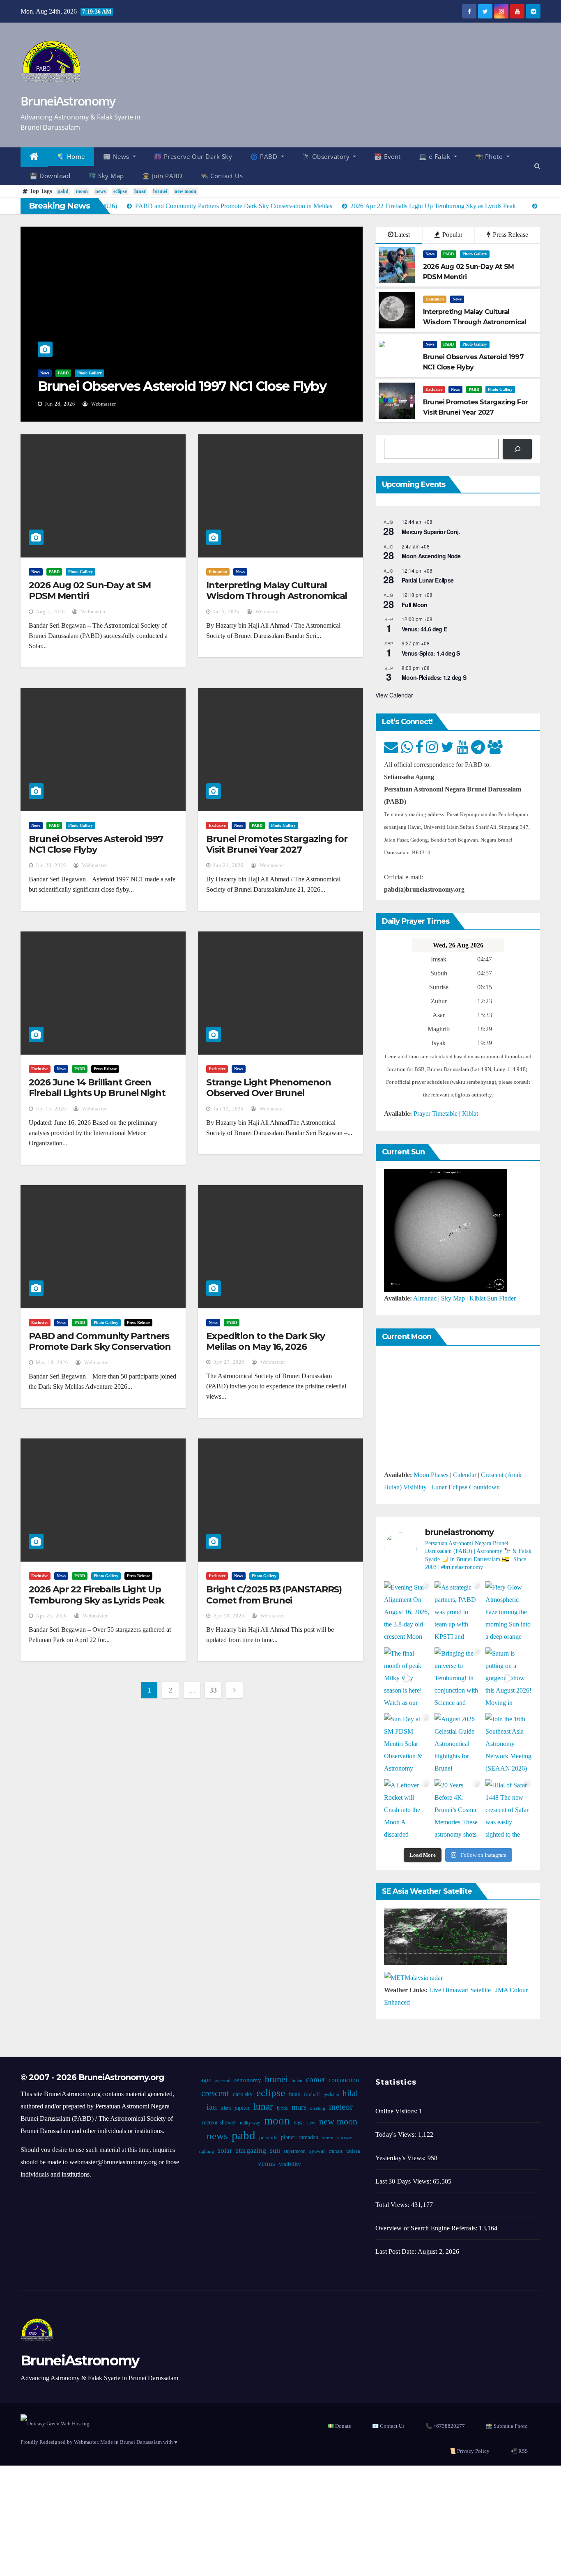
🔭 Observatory (327, 156)
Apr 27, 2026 (229, 1362)
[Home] (34, 157)
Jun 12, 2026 (228, 1109)
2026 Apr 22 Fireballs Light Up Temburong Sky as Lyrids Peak (97, 1595)
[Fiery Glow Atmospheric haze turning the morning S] (509, 1612)
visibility (290, 2164)
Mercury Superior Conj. (431, 532)
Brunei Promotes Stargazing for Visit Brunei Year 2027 (277, 844)
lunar (140, 191)
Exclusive (434, 389)
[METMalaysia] (413, 1977)
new (311, 2123)
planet (288, 2137)
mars (299, 2107)
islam (226, 2108)
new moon (185, 191)
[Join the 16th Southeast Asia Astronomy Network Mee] (509, 1744)
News (45, 373)
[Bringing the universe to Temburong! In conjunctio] (458, 1678)
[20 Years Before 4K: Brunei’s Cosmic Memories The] (458, 1810)
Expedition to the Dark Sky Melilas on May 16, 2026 (265, 1341)
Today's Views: (397, 2134)
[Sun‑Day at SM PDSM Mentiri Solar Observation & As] (407, 1744)
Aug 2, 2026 (50, 612)
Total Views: (393, 2205)
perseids (268, 2138)
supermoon (295, 2151)
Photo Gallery (90, 373)
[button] (537, 166)
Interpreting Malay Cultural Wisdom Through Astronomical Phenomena (277, 596)
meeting (318, 2108)
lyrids (282, 2108)
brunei (160, 191)
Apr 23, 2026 (51, 1616)
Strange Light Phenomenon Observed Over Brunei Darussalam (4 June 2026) (269, 1093)
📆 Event (387, 156)
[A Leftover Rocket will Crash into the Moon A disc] (407, 1810)
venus (267, 2164)
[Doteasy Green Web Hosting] (55, 2423)
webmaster (103, 404)
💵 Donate (339, 2426)
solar (225, 2150)
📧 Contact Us (388, 2426)
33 (213, 1690)
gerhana (331, 2094)
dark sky (243, 2094)
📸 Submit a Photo (507, 2426)
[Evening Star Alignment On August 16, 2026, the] (407, 1612)
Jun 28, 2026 (60, 404)
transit (336, 2151)
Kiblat (470, 1114)
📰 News (117, 156)
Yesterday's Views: (401, 2158)
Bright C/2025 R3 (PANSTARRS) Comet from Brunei (274, 1595)
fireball (312, 2094)
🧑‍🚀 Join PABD (162, 176)
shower (345, 2138)
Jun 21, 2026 (228, 865)
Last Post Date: (397, 2251)
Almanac (425, 1298)
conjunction (344, 2080)
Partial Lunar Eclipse (428, 580)
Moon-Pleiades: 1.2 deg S (434, 677)
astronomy (248, 2080)
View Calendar (394, 695)
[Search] (517, 449)
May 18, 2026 (52, 1363)
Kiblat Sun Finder (493, 1298)
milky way (250, 2123)
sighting (206, 2151)
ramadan (308, 2137)
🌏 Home (71, 156)
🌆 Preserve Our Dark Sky (193, 156)
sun (275, 2150)
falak (294, 2094)
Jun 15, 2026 (51, 1109)
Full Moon (415, 605)
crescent (215, 2093)
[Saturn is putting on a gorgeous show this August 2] (509, 1678)
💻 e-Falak (436, 156)
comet (315, 2079)
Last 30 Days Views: (404, 2181)
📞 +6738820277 (445, 2426)
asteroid (223, 2081)
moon (82, 191)
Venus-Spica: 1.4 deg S (431, 653)
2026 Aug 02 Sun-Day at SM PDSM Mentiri (90, 591)
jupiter (242, 2108)
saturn (328, 2138)
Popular (452, 235)
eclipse (120, 191)
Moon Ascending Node (431, 556)
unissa (353, 2151)
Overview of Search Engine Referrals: (427, 2228)
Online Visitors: (397, 2111)
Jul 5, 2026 (226, 612)
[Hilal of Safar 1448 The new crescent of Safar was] (509, 1810)
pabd (63, 191)
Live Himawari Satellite (460, 1990)
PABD (63, 373)
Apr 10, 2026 (229, 1616)
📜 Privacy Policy (469, 2451)
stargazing (251, 2150)
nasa (299, 2123)
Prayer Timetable (436, 1114)
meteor (341, 2107)
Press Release (510, 235)
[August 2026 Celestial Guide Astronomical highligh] (458, 1744)
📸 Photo (490, 156)
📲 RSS (519, 2451)
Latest (402, 235)
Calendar (465, 1475)
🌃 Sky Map (106, 176)
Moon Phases (431, 1475)
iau (212, 2107)
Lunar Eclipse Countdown (466, 1487)
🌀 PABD (265, 156)
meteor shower (219, 2123)
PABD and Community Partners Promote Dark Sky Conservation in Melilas (100, 1347)
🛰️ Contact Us (222, 176)
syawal (317, 2151)
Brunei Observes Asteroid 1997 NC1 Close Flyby (182, 386)
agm (206, 2080)
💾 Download (50, 176)
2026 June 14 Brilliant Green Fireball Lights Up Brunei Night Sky (97, 1093)
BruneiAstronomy (68, 101)
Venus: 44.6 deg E (424, 629)
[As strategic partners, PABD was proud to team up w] (458, 1612)
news (101, 191)
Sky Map (453, 1298)
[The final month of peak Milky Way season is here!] (407, 1678)
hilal (350, 2093)
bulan (297, 2081)
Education (435, 299)
